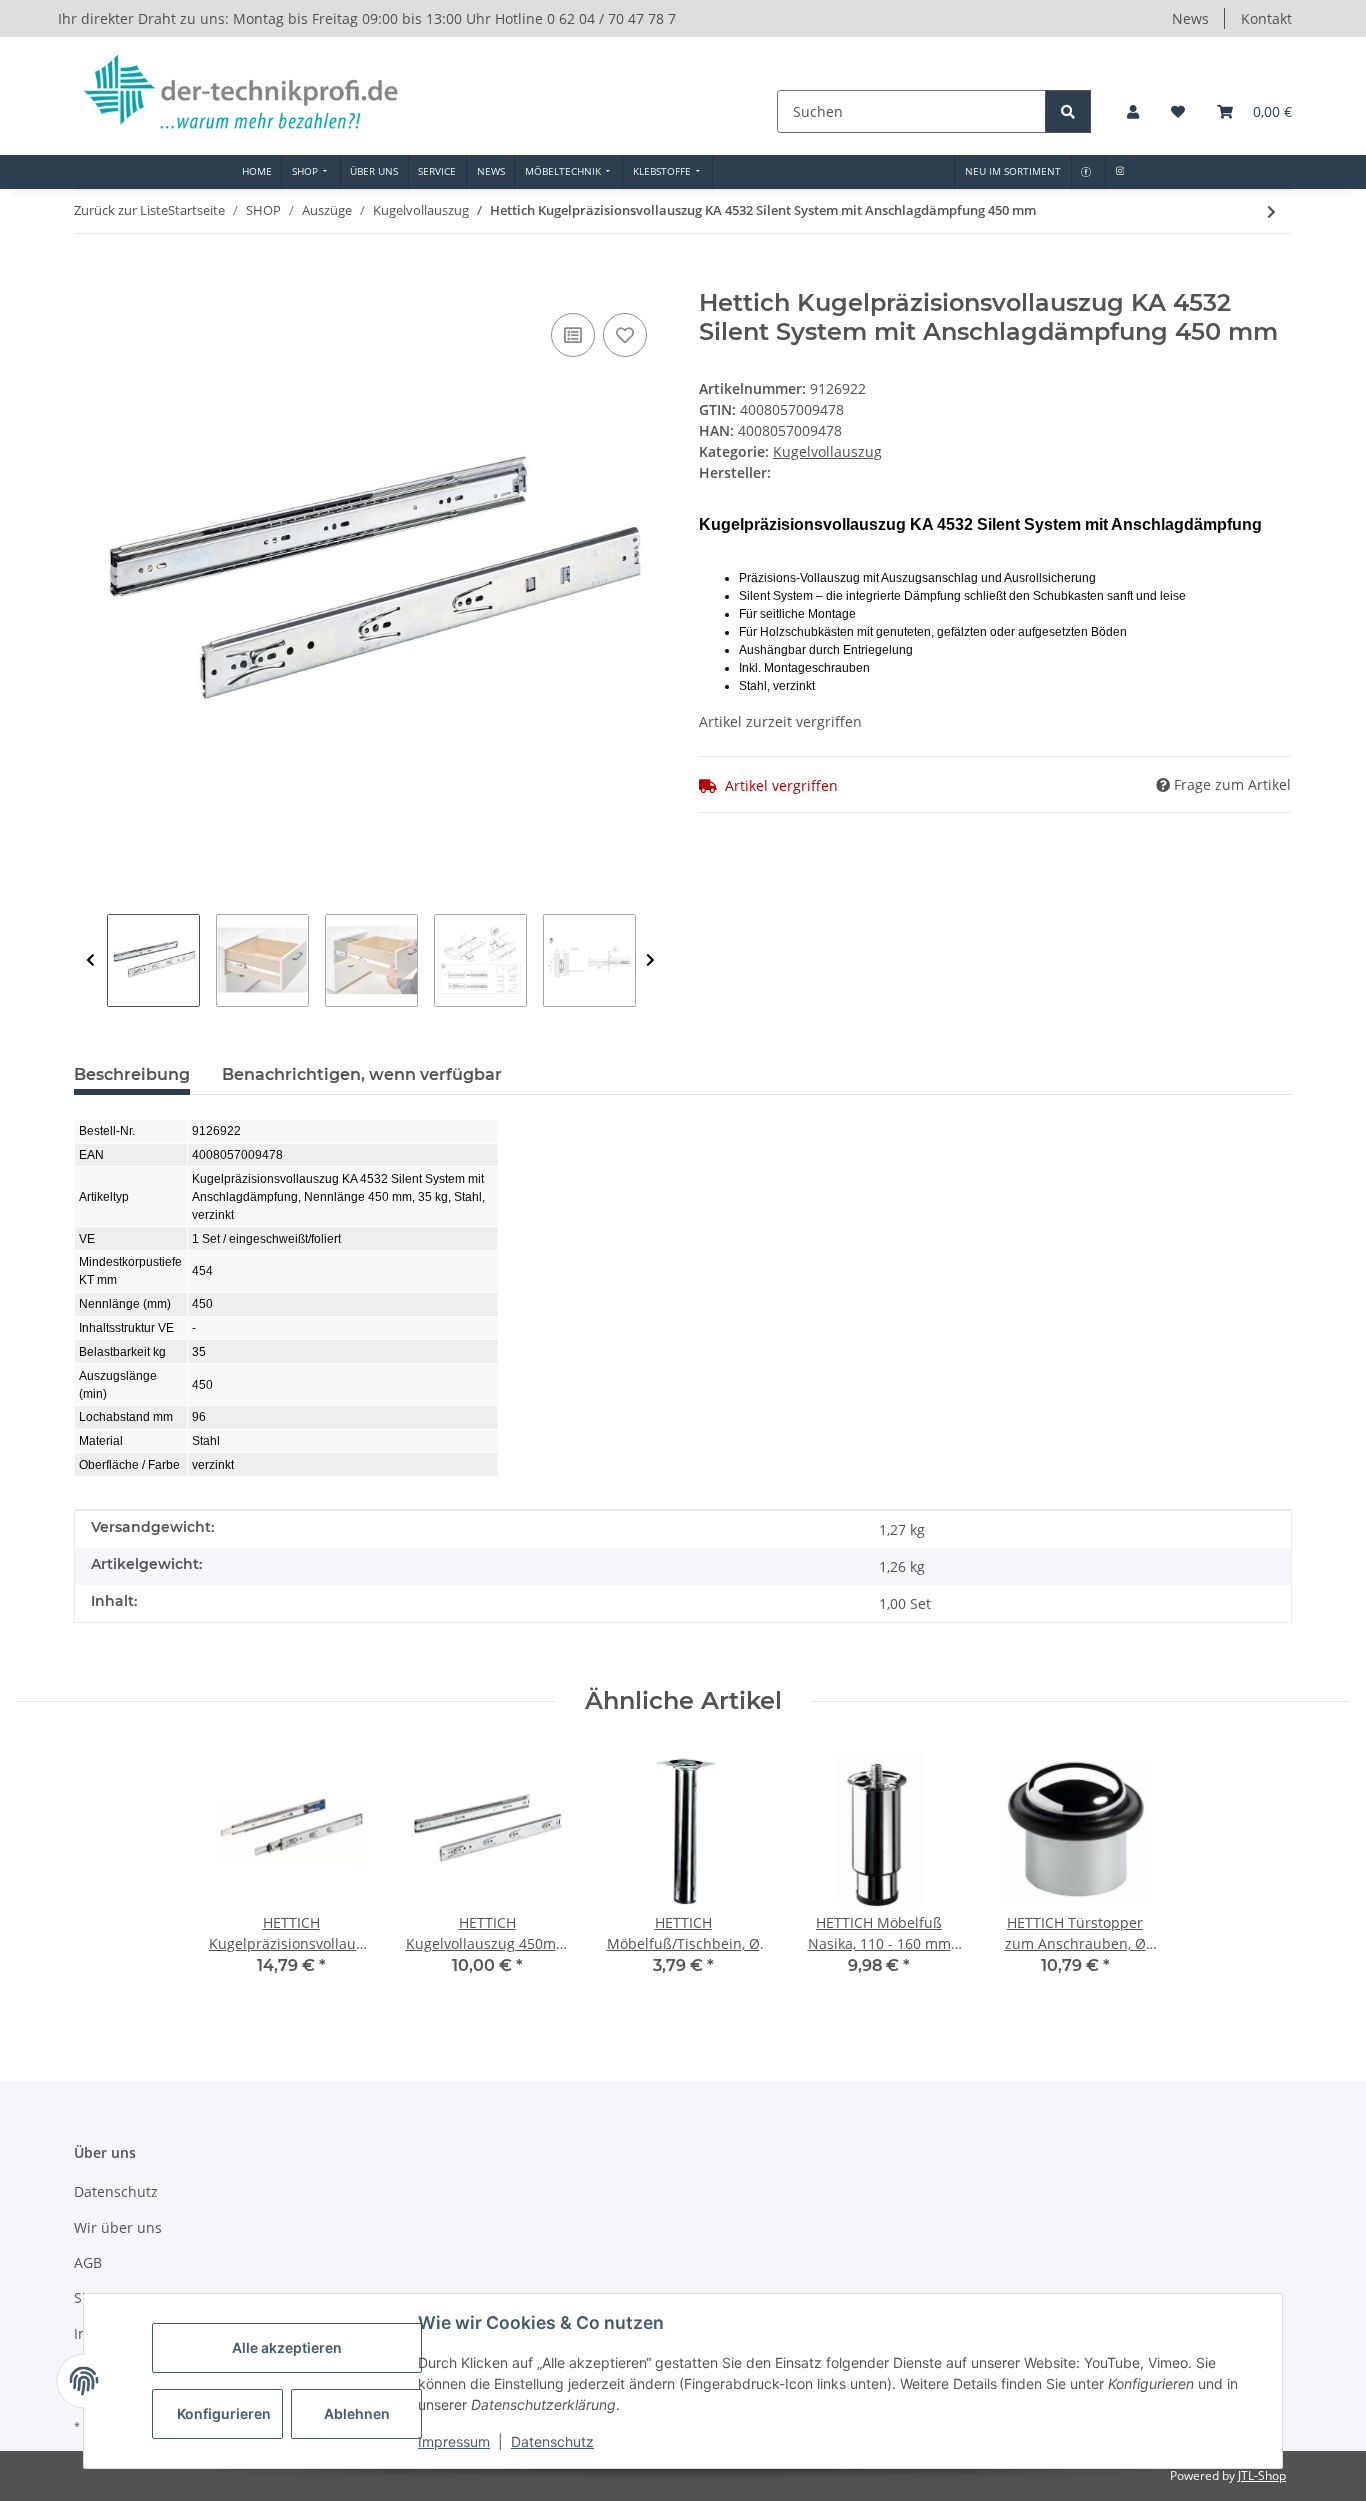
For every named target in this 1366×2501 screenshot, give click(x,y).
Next (650, 960)
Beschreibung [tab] (132, 1074)
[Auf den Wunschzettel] (625, 335)
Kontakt (1266, 18)
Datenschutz (552, 2441)
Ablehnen (357, 2413)
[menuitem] (256, 172)
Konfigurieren (224, 2413)
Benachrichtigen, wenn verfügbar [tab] (362, 1074)
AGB (88, 2262)
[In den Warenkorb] (90, 278)
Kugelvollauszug (827, 451)
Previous (90, 960)
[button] (1133, 111)
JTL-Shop (1262, 2475)
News (1190, 18)
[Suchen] (1068, 111)
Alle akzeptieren (287, 2347)
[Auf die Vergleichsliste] (573, 335)
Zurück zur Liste (121, 210)
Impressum (454, 2441)
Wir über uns (118, 2227)
